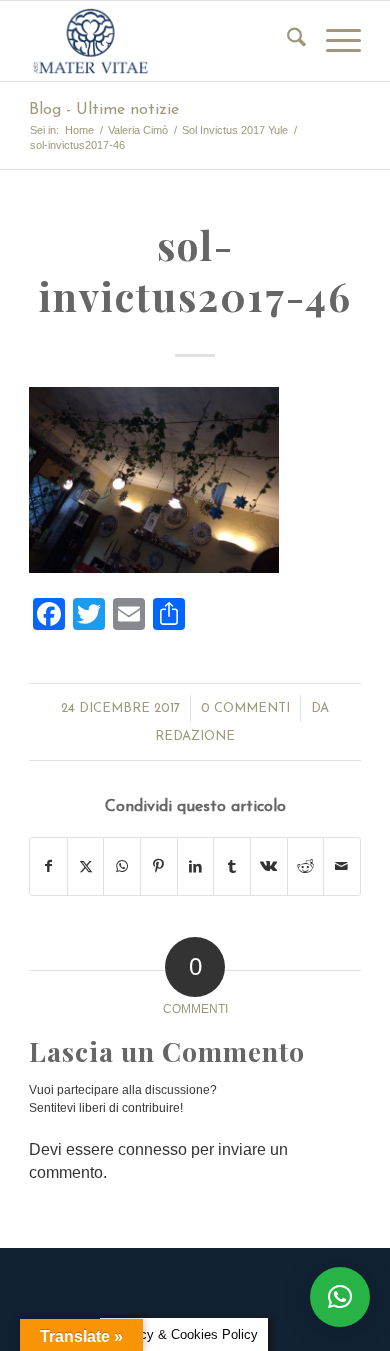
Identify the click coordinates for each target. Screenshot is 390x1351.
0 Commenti (245, 708)
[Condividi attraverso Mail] (342, 866)
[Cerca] (286, 41)
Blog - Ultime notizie (104, 110)
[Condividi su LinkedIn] (196, 866)
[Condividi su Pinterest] (159, 866)
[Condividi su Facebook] (48, 866)
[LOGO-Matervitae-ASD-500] (161, 41)
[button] (340, 1297)
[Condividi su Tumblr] (232, 866)
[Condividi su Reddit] (306, 866)
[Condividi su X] (86, 866)
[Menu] (333, 41)
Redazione (195, 736)
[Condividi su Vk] (269, 866)
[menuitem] (286, 41)
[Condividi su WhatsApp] (122, 866)
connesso (152, 1149)
